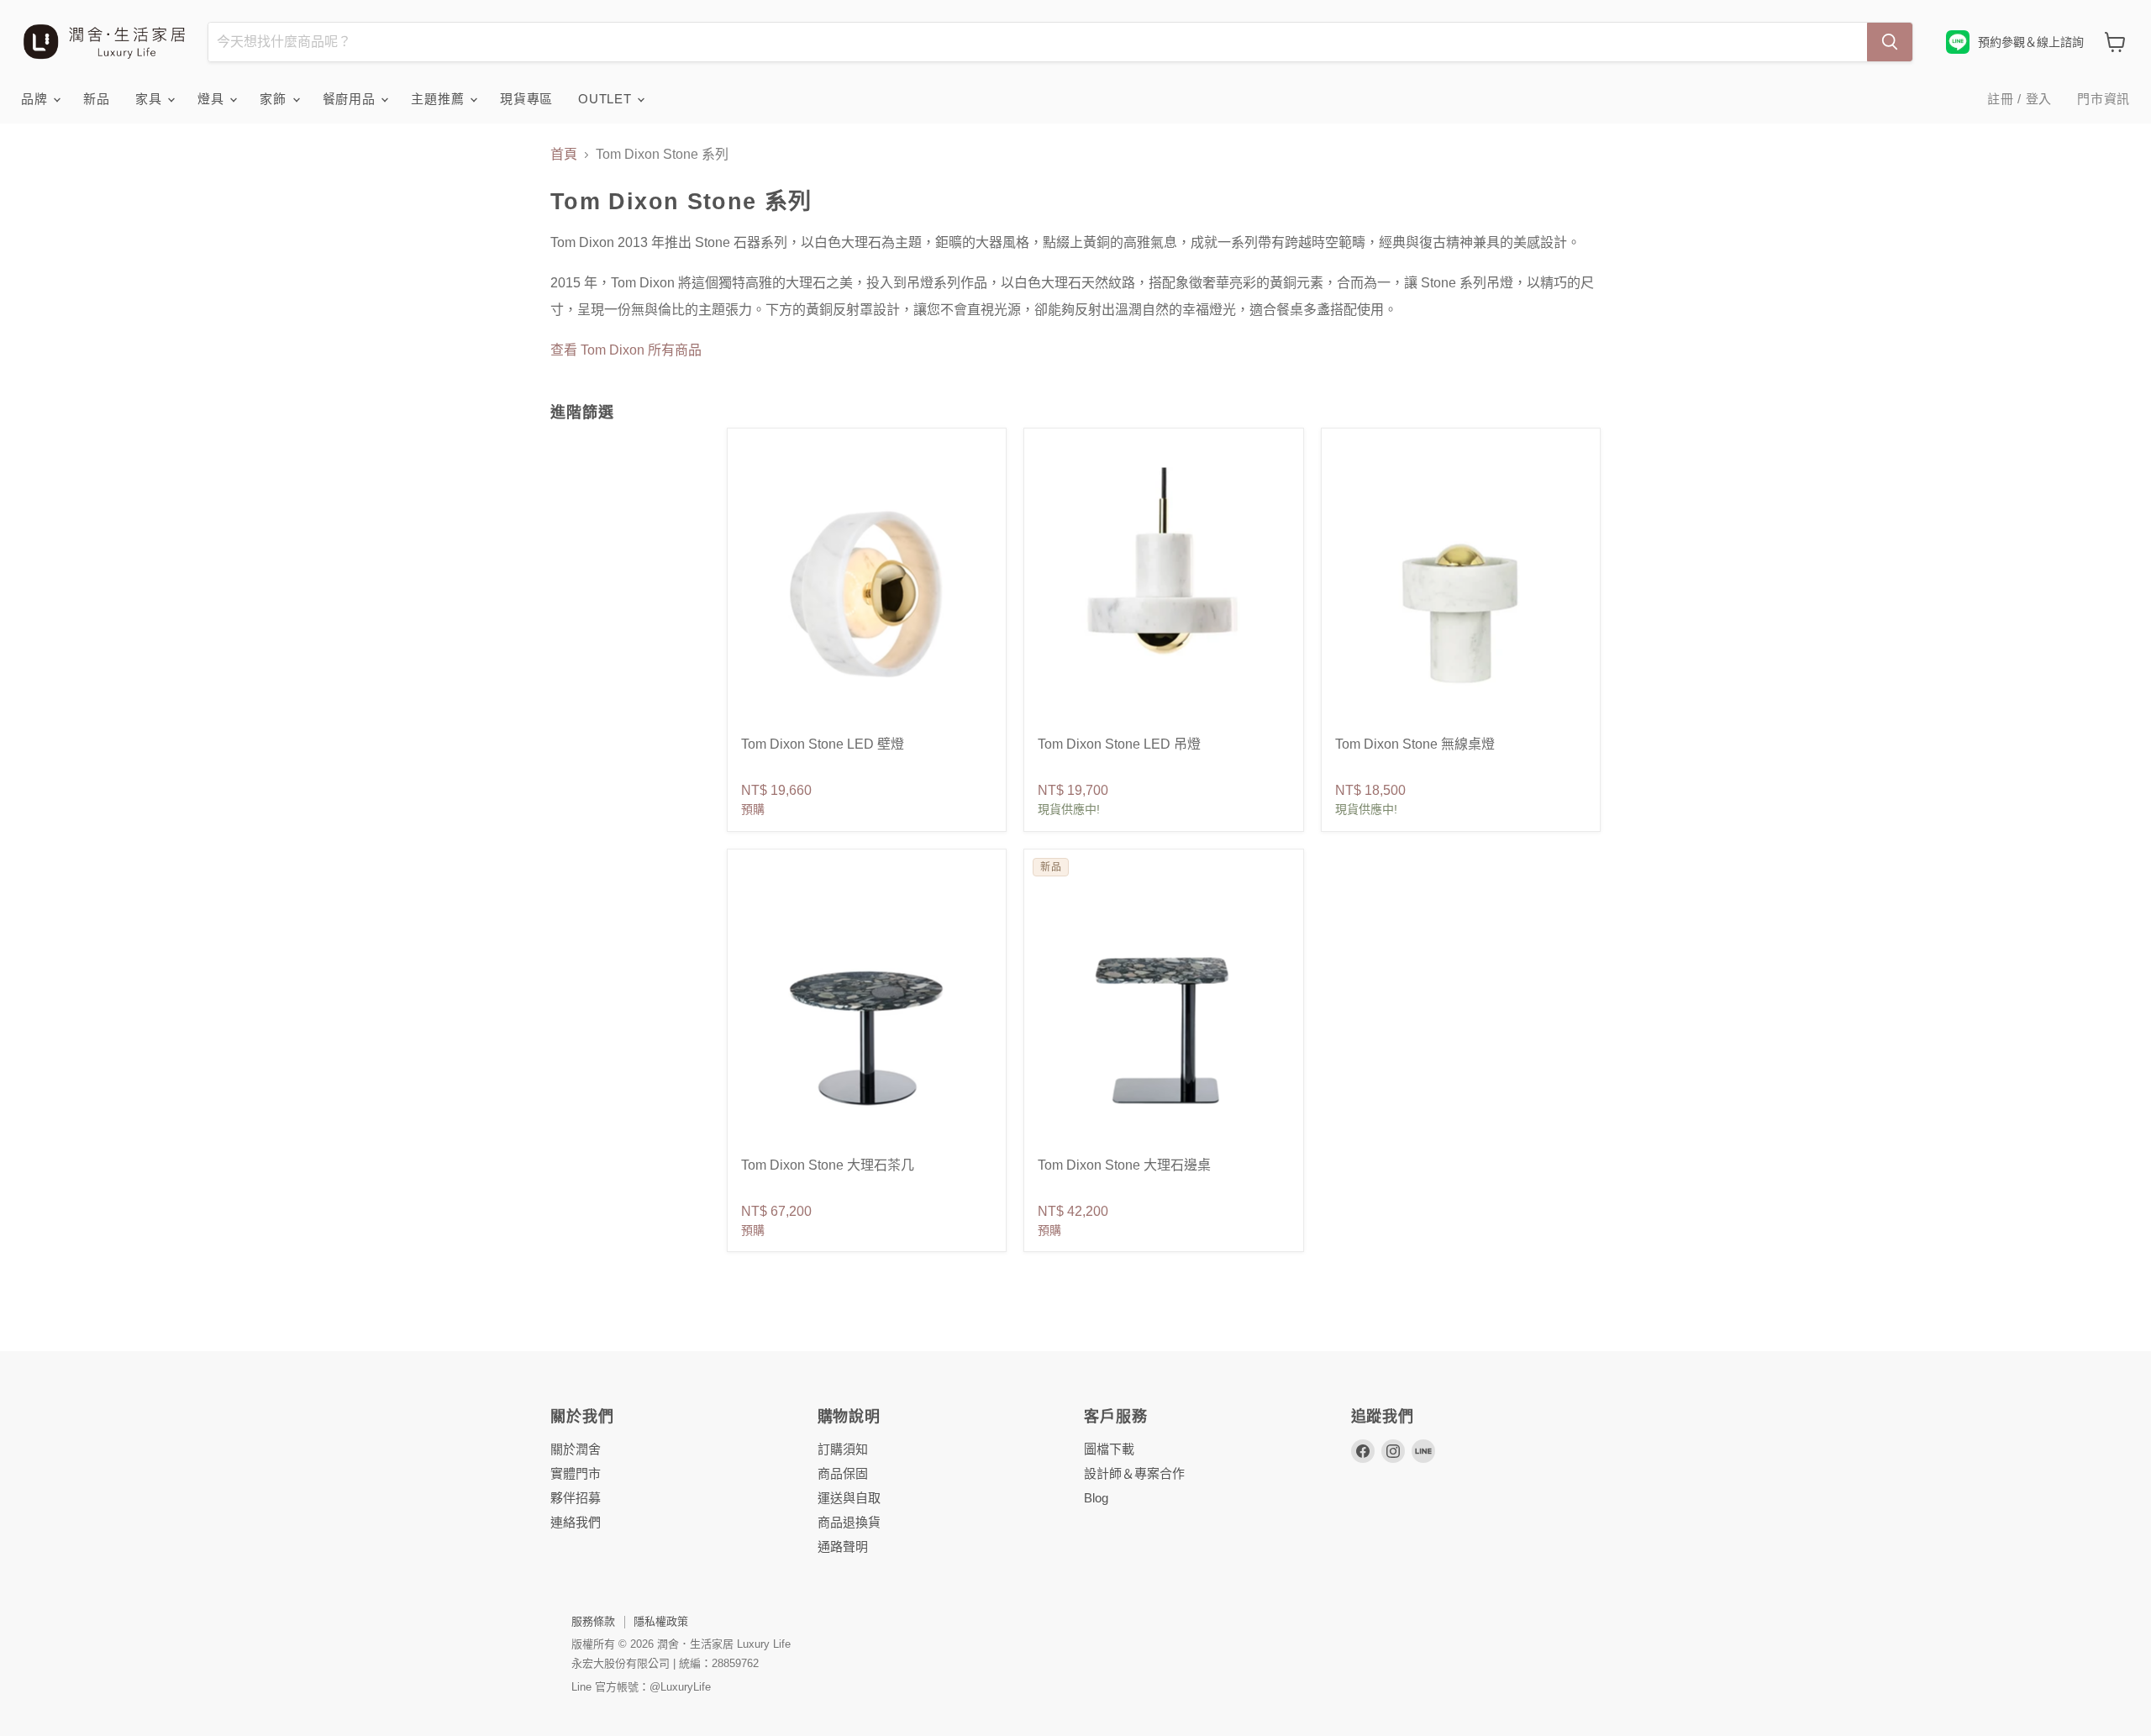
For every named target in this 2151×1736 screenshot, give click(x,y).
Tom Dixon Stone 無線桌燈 (1415, 744)
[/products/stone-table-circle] (867, 1014)
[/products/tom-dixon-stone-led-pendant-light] (1163, 593)
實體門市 (576, 1473)
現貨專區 (526, 99)
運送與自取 (849, 1498)
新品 (97, 99)
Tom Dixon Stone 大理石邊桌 (1124, 1165)
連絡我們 (576, 1522)
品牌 (36, 99)
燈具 (213, 99)
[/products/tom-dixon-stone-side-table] (1163, 1014)
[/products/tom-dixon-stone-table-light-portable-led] (1461, 593)
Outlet (607, 99)
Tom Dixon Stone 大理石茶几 (828, 1165)
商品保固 (843, 1473)
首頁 (564, 154)
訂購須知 (843, 1449)
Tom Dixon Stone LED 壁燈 (823, 744)
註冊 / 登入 (2020, 99)
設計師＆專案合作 (1134, 1473)
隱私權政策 (661, 1621)
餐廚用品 (351, 99)
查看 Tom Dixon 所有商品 (626, 350)
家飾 (275, 99)
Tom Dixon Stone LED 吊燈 (1119, 744)
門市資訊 (2104, 99)
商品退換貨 (849, 1522)
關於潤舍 (576, 1449)
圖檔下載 (1109, 1449)
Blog (1096, 1498)
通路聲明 (843, 1547)
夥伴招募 (576, 1498)
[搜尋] (1890, 42)
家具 (150, 99)
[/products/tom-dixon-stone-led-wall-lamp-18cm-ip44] (867, 593)
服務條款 (593, 1621)
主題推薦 (439, 99)
